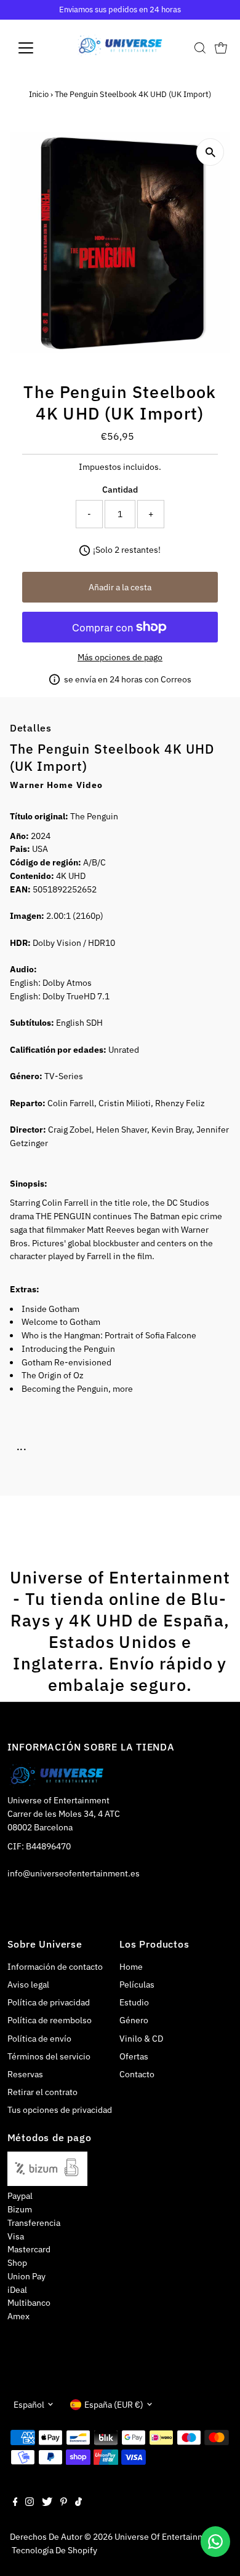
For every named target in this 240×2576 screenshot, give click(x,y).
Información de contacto (55, 1967)
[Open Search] (200, 48)
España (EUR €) (114, 2405)
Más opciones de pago (120, 657)
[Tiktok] (78, 2503)
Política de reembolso (50, 2020)
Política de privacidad (49, 2002)
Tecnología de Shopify (54, 2550)
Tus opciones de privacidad (60, 2110)
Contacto (137, 2074)
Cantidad (120, 490)
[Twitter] (47, 2503)
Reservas (25, 2074)
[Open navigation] (36, 48)
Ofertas (134, 2056)
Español (29, 2405)
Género (134, 2020)
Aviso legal (28, 1985)
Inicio (39, 94)
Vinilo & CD (141, 2039)
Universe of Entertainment (166, 2537)
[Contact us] (215, 2542)
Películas (137, 1985)
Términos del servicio (49, 2056)
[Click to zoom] (210, 152)
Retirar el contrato (42, 2092)
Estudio (134, 2002)
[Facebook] (15, 2503)
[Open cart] (221, 48)
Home (131, 1967)
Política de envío (39, 2039)
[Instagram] (30, 2503)
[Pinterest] (64, 2503)
